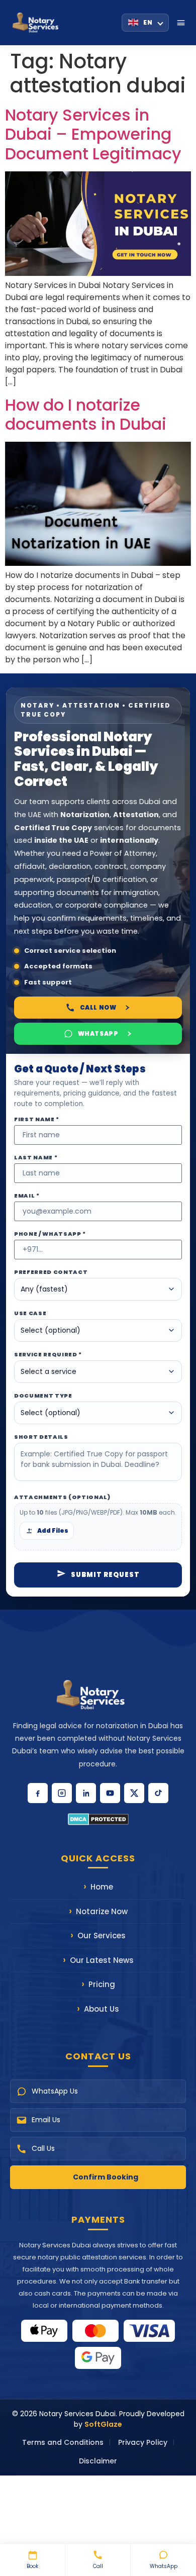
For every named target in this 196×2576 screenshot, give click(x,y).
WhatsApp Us (55, 2091)
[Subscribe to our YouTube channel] (110, 1793)
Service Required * (48, 1355)
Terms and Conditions (63, 2442)
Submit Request (105, 1575)
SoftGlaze (103, 2424)
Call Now (98, 1007)
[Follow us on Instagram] (62, 1793)
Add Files (53, 1530)
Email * (27, 1196)
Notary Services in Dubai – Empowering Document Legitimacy (93, 134)
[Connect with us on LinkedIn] (86, 1793)
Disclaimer (98, 2461)
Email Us (46, 2120)
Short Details (41, 1437)
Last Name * (36, 1158)
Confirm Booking (106, 2177)
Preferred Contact (51, 1272)
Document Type (43, 1396)
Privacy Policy (143, 2442)
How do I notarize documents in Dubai (86, 414)
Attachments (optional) (62, 1497)
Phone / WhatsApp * (50, 1234)
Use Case (30, 1313)
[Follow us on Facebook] (38, 1793)
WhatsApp (164, 2566)
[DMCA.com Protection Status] (98, 1819)
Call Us (43, 2148)
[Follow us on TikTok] (158, 1793)
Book (32, 2566)
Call (98, 2566)
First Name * (37, 1119)
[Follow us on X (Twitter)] (134, 1793)
